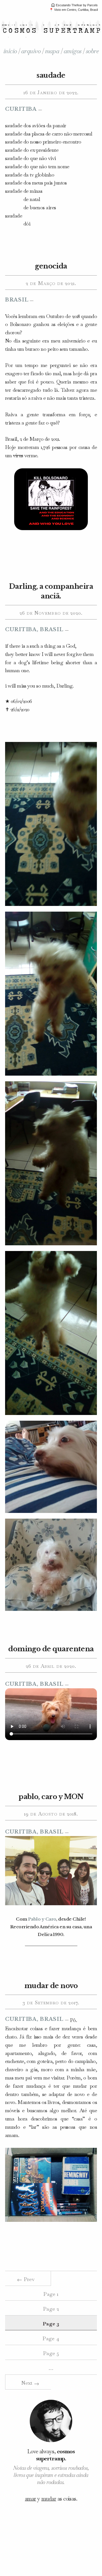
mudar (49, 2499)
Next (30, 2383)
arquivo (31, 51)
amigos (73, 51)
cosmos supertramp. (55, 2455)
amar (31, 2499)
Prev (26, 2279)
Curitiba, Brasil (34, 629)
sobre (92, 51)
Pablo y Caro (42, 1919)
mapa (52, 51)
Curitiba (21, 109)
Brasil (17, 300)
